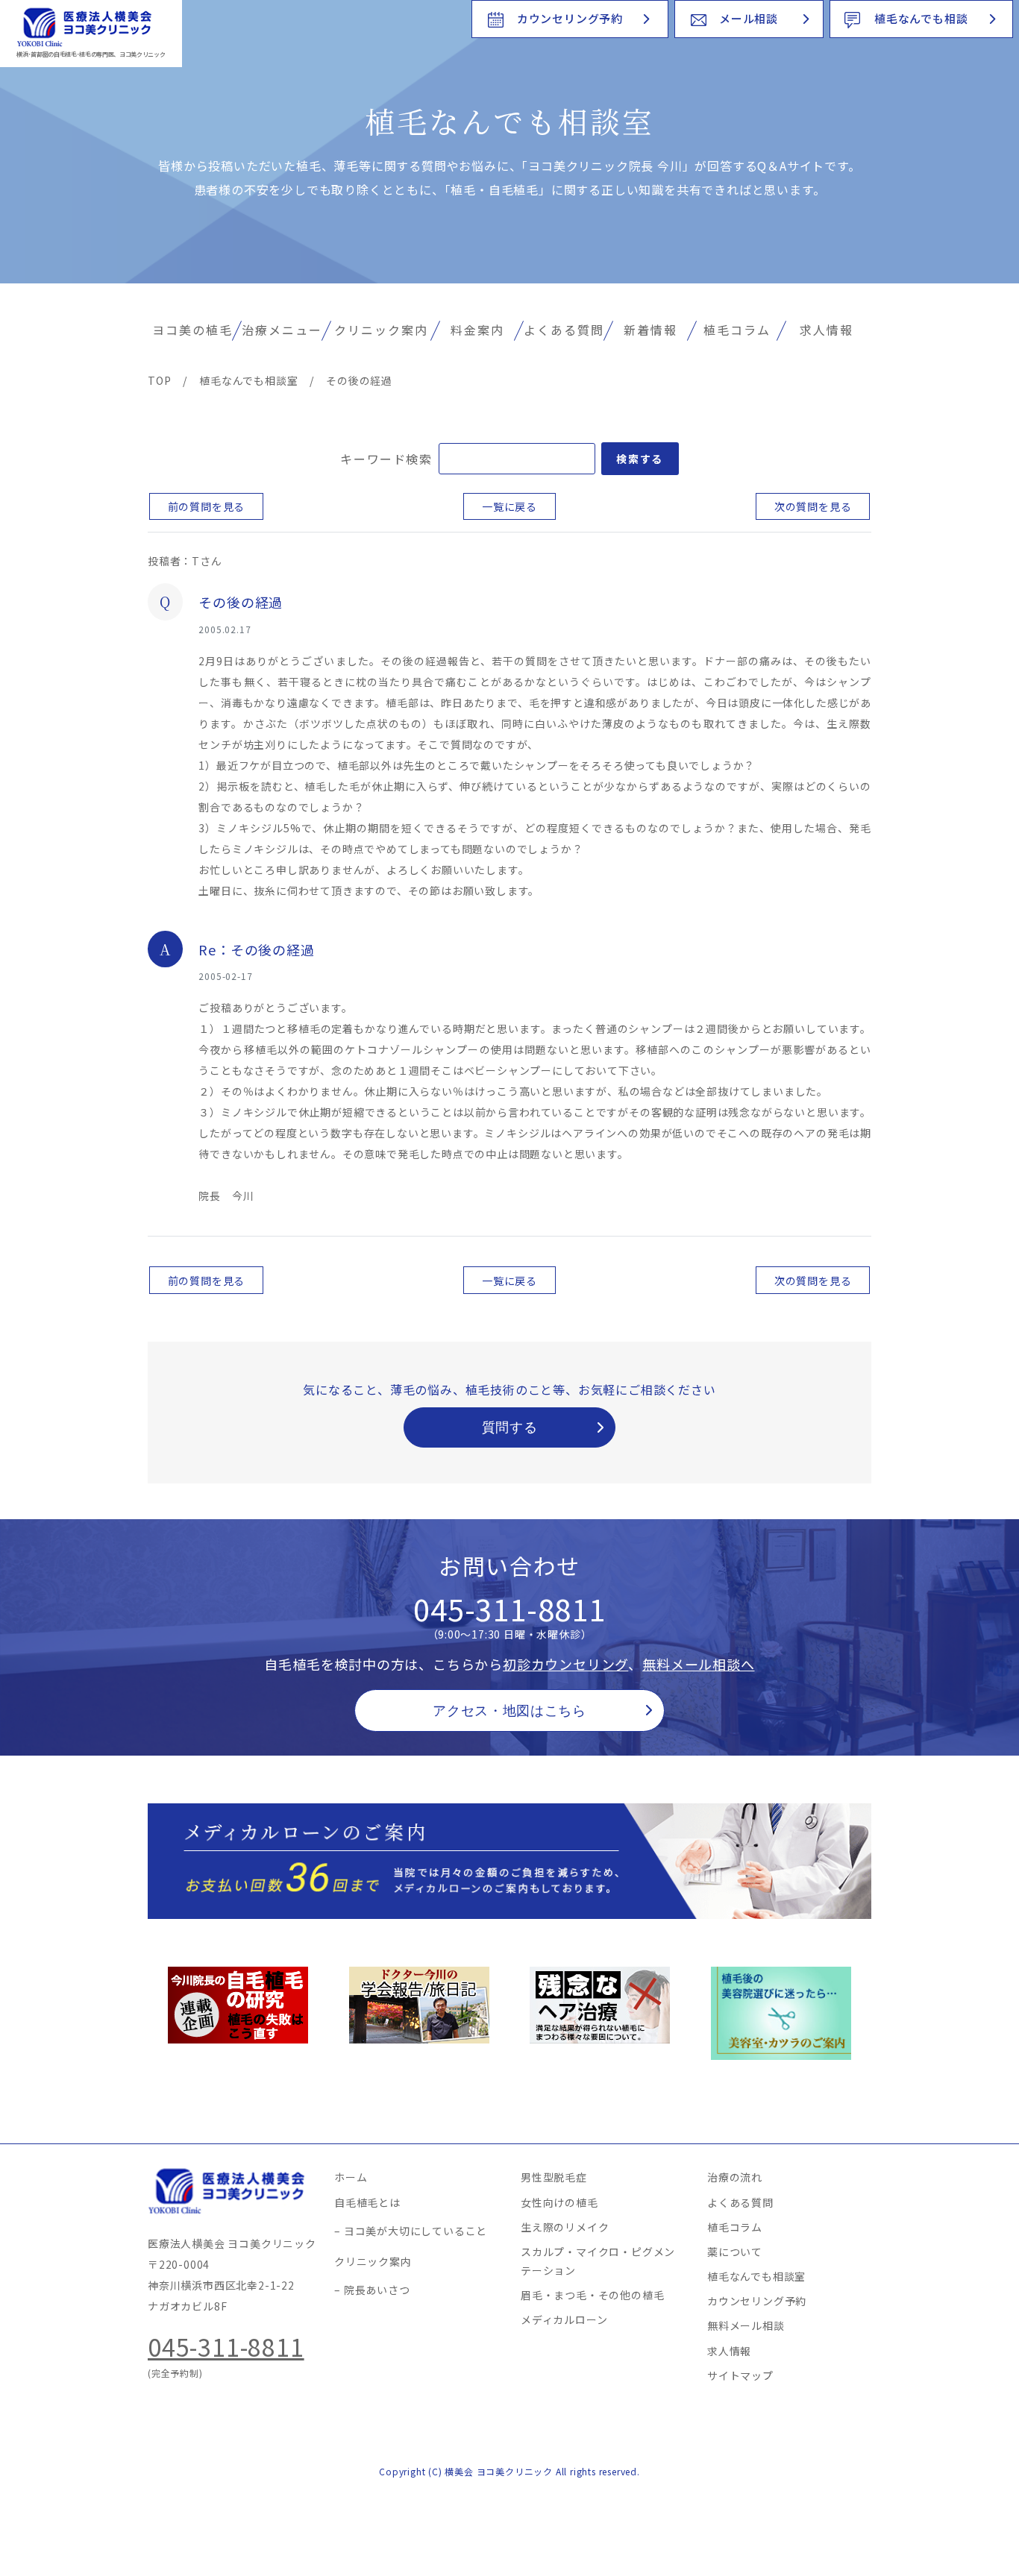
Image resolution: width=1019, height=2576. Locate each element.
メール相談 (749, 18)
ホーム (351, 2177)
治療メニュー (282, 330)
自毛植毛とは (367, 2202)
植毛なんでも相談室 (756, 2276)
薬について (735, 2252)
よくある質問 (564, 330)
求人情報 (827, 330)
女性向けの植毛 (559, 2202)
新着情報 (650, 330)
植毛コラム (737, 330)
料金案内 (477, 330)
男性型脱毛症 (554, 2177)
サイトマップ (740, 2375)
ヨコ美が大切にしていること (416, 2231)
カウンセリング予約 (570, 18)
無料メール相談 (746, 2325)
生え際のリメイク (565, 2227)
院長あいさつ (377, 2290)
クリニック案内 (381, 330)
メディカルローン (564, 2319)
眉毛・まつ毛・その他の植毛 (592, 2295)
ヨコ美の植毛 (192, 330)
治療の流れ (735, 2177)
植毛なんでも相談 (921, 18)
